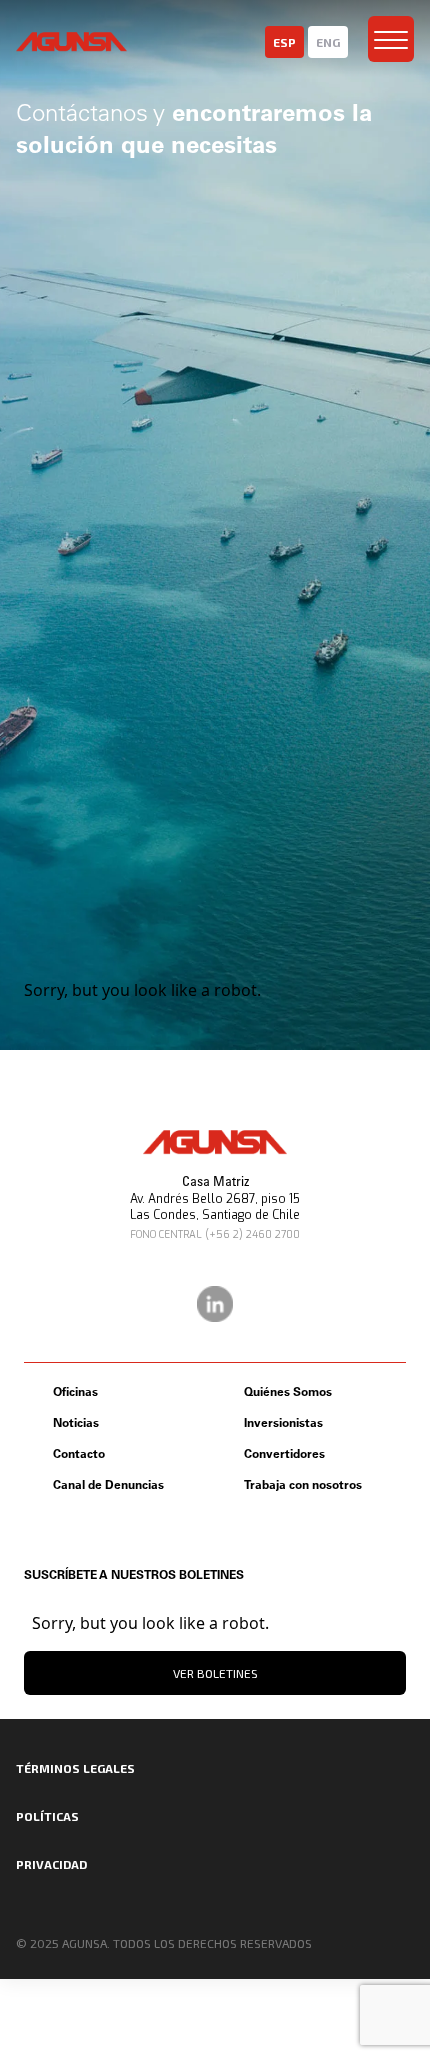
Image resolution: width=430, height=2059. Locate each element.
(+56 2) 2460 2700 (252, 1234)
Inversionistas (283, 1422)
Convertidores (284, 1453)
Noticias (76, 1422)
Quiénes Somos (288, 1391)
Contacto (79, 1453)
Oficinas (75, 1391)
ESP (284, 42)
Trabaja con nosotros (303, 1484)
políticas (47, 1816)
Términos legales (75, 1768)
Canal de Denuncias (108, 1484)
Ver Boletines (215, 1673)
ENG (328, 42)
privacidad (51, 1864)
